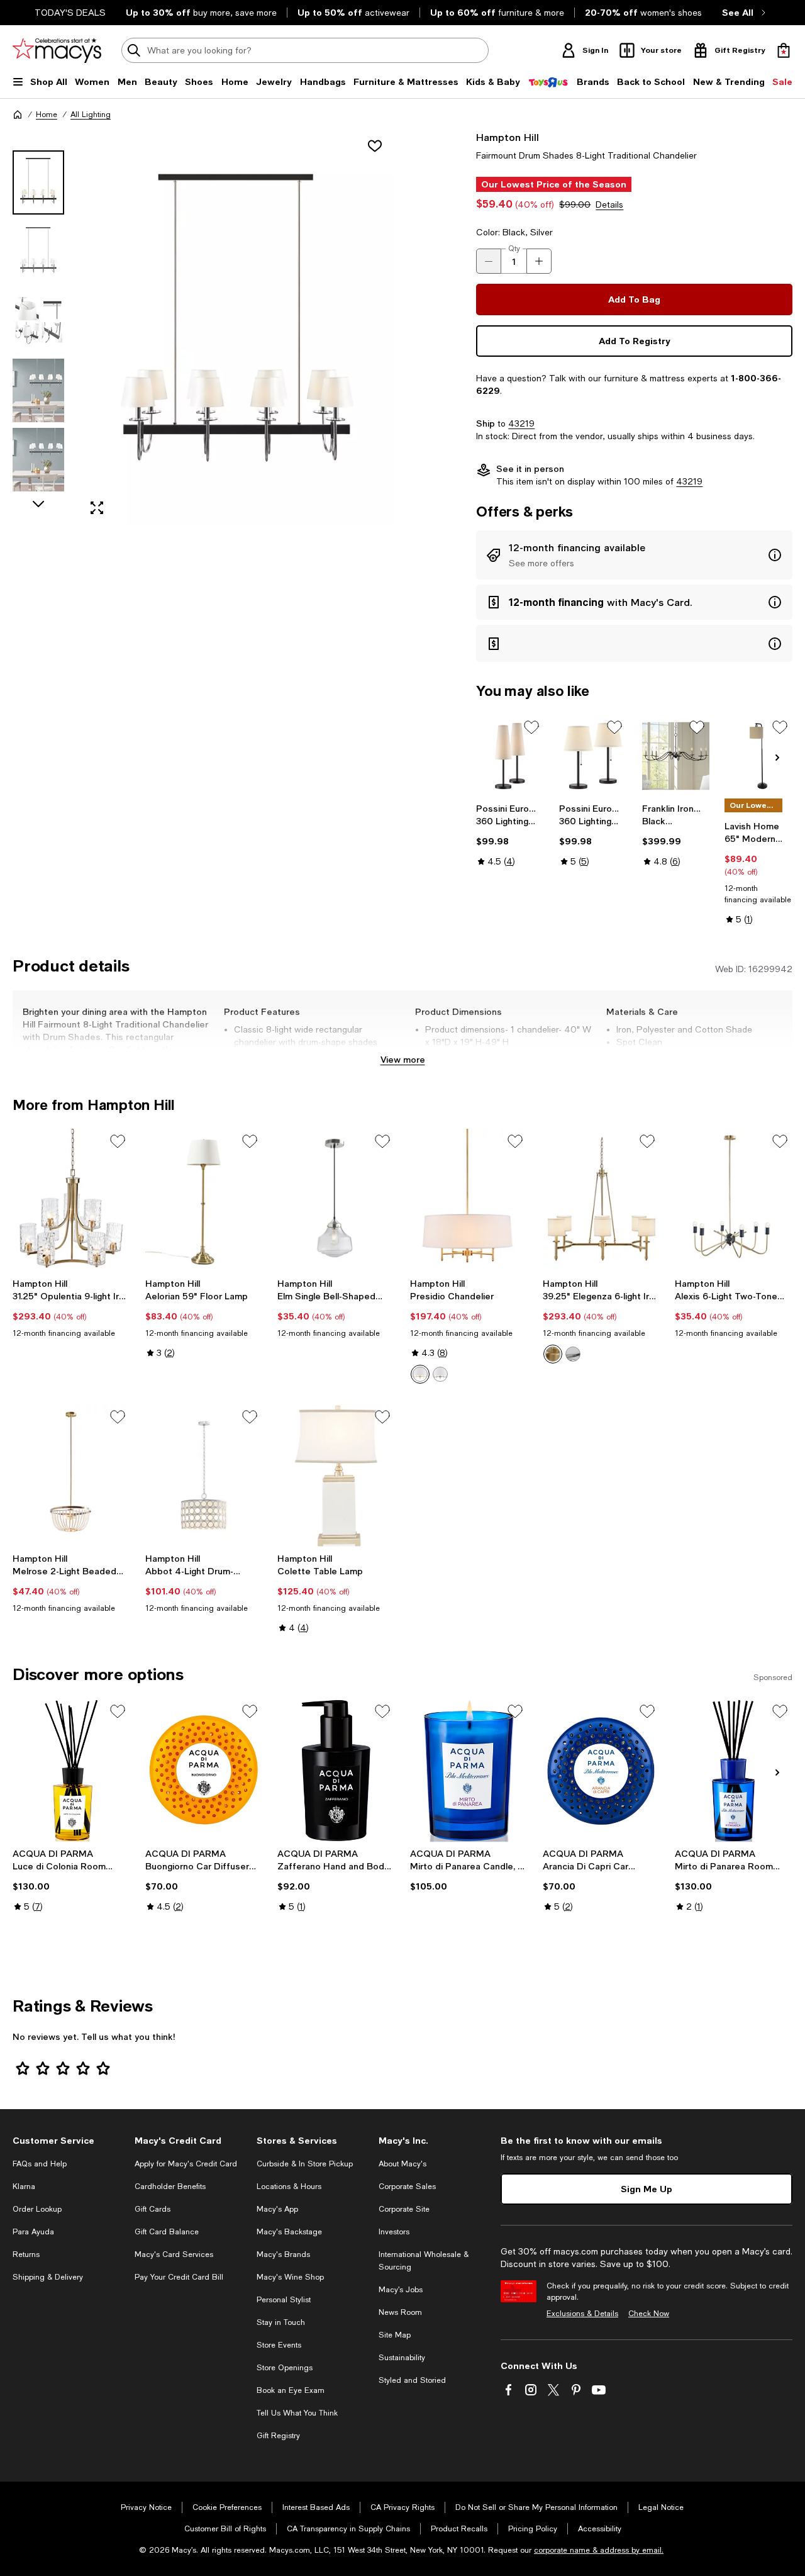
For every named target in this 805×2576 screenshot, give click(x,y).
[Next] (777, 758)
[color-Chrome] (573, 1354)
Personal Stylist (284, 2300)
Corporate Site (404, 2209)
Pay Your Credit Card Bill (179, 2277)
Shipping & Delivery (48, 2277)
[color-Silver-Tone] (440, 1374)
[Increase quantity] (539, 261)
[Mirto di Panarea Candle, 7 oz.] (469, 1771)
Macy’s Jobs (401, 2290)
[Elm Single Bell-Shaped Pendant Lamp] (336, 1201)
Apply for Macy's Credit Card (186, 2164)
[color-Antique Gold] (553, 1354)
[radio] (420, 1374)
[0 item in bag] (784, 50)
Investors (394, 2232)
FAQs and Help (40, 2164)
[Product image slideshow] (237, 328)
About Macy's (402, 2164)
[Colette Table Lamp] (336, 1476)
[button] (204, 328)
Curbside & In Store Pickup (305, 2164)
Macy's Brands (283, 2254)
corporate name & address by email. (599, 2550)
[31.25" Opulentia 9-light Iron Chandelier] (71, 1201)
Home (47, 115)
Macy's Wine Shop (290, 2277)
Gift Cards (153, 2209)
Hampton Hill (508, 137)
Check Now (649, 2314)
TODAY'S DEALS (70, 13)
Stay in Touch (281, 2322)
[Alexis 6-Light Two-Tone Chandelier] (734, 1201)
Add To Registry (635, 341)
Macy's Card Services (174, 2254)
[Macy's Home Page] (57, 50)
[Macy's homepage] (18, 115)
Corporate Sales (407, 2187)
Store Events (279, 2345)
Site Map (395, 2335)
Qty (514, 249)
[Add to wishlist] (375, 146)
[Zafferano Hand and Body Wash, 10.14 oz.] (336, 1771)
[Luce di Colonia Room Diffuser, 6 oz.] (71, 1771)
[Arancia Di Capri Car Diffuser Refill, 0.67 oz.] (602, 1771)
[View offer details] (634, 555)
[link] (510, 835)
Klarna (24, 2187)
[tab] (38, 182)
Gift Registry (278, 2436)
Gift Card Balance (167, 2232)
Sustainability (402, 2358)
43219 (521, 423)
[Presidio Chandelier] (469, 1201)
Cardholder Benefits (170, 2187)
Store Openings (285, 2368)
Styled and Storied (412, 2380)
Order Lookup (37, 2209)
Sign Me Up (647, 2189)
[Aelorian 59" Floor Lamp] (204, 1201)
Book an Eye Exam (291, 2390)
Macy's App (277, 2209)
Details (609, 204)
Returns (26, 2254)
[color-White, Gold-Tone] (420, 1374)
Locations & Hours (289, 2187)
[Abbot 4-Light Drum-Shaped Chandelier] (204, 1476)
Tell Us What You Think (297, 2413)
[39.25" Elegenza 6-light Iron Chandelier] (602, 1201)
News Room (400, 2312)
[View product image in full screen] (97, 508)
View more (403, 1059)
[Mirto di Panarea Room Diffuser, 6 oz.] (734, 1771)
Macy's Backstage (289, 2232)
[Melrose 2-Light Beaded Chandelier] (71, 1476)
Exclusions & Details (582, 2314)
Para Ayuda (33, 2232)
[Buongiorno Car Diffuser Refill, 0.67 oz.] (204, 1771)
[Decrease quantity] (489, 261)
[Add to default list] (531, 727)
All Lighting (91, 115)
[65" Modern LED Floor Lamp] (758, 756)
